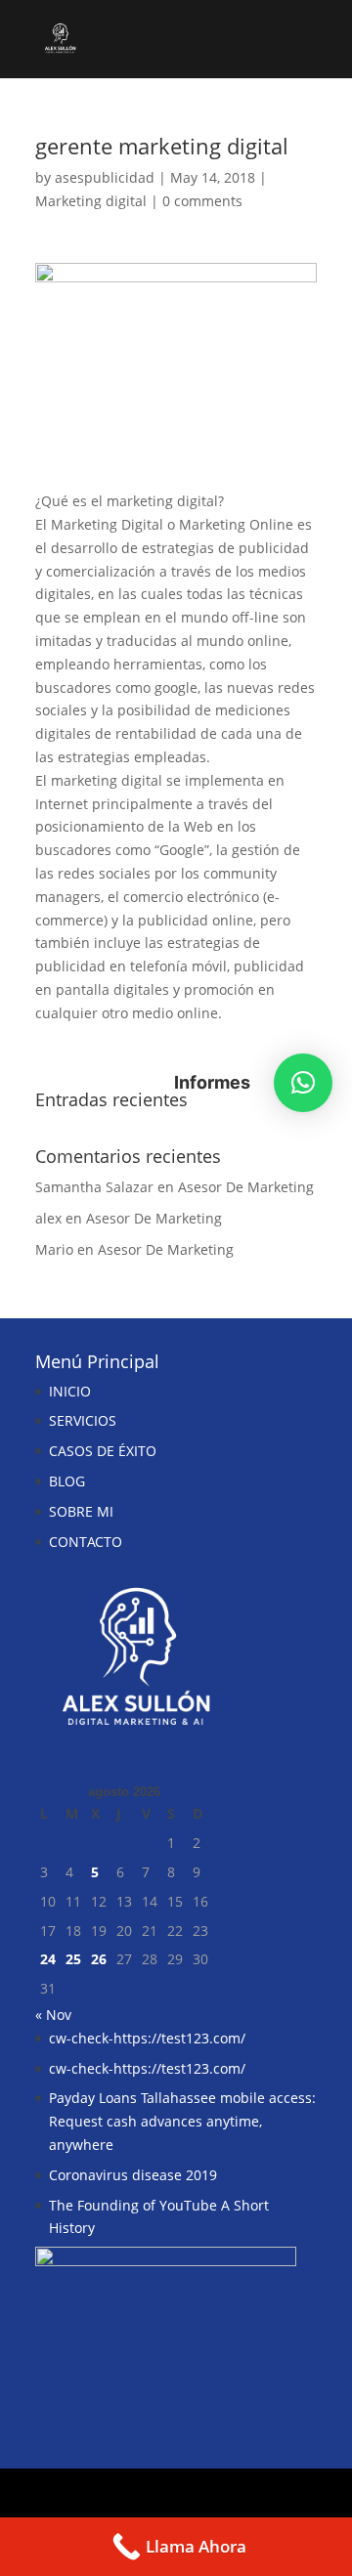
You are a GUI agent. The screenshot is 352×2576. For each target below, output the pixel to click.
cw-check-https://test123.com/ (147, 2038)
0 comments (202, 201)
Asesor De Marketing (246, 1187)
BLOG (67, 1481)
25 (73, 1959)
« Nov (53, 2015)
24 (48, 1959)
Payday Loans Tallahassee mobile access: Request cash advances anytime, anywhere (182, 2121)
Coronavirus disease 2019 (133, 2175)
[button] (303, 1083)
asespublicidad (105, 177)
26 (99, 1959)
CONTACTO (86, 1542)
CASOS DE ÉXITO (103, 1451)
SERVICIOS (83, 1420)
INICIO (70, 1391)
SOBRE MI (81, 1511)
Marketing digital (91, 201)
